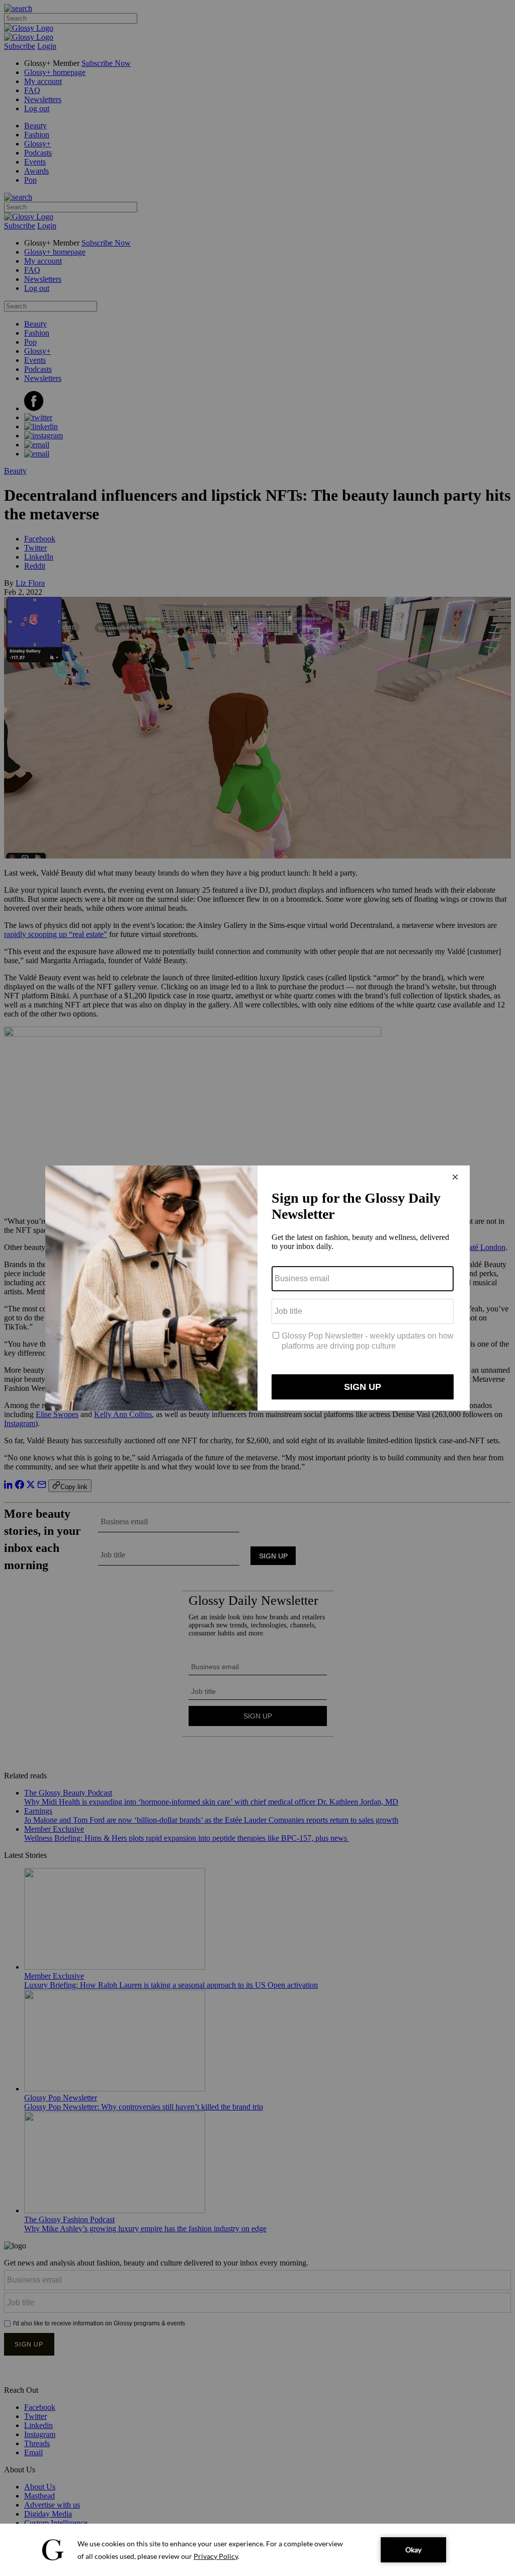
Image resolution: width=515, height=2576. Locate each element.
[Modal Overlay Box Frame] (257, 1288)
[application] (257, 2550)
